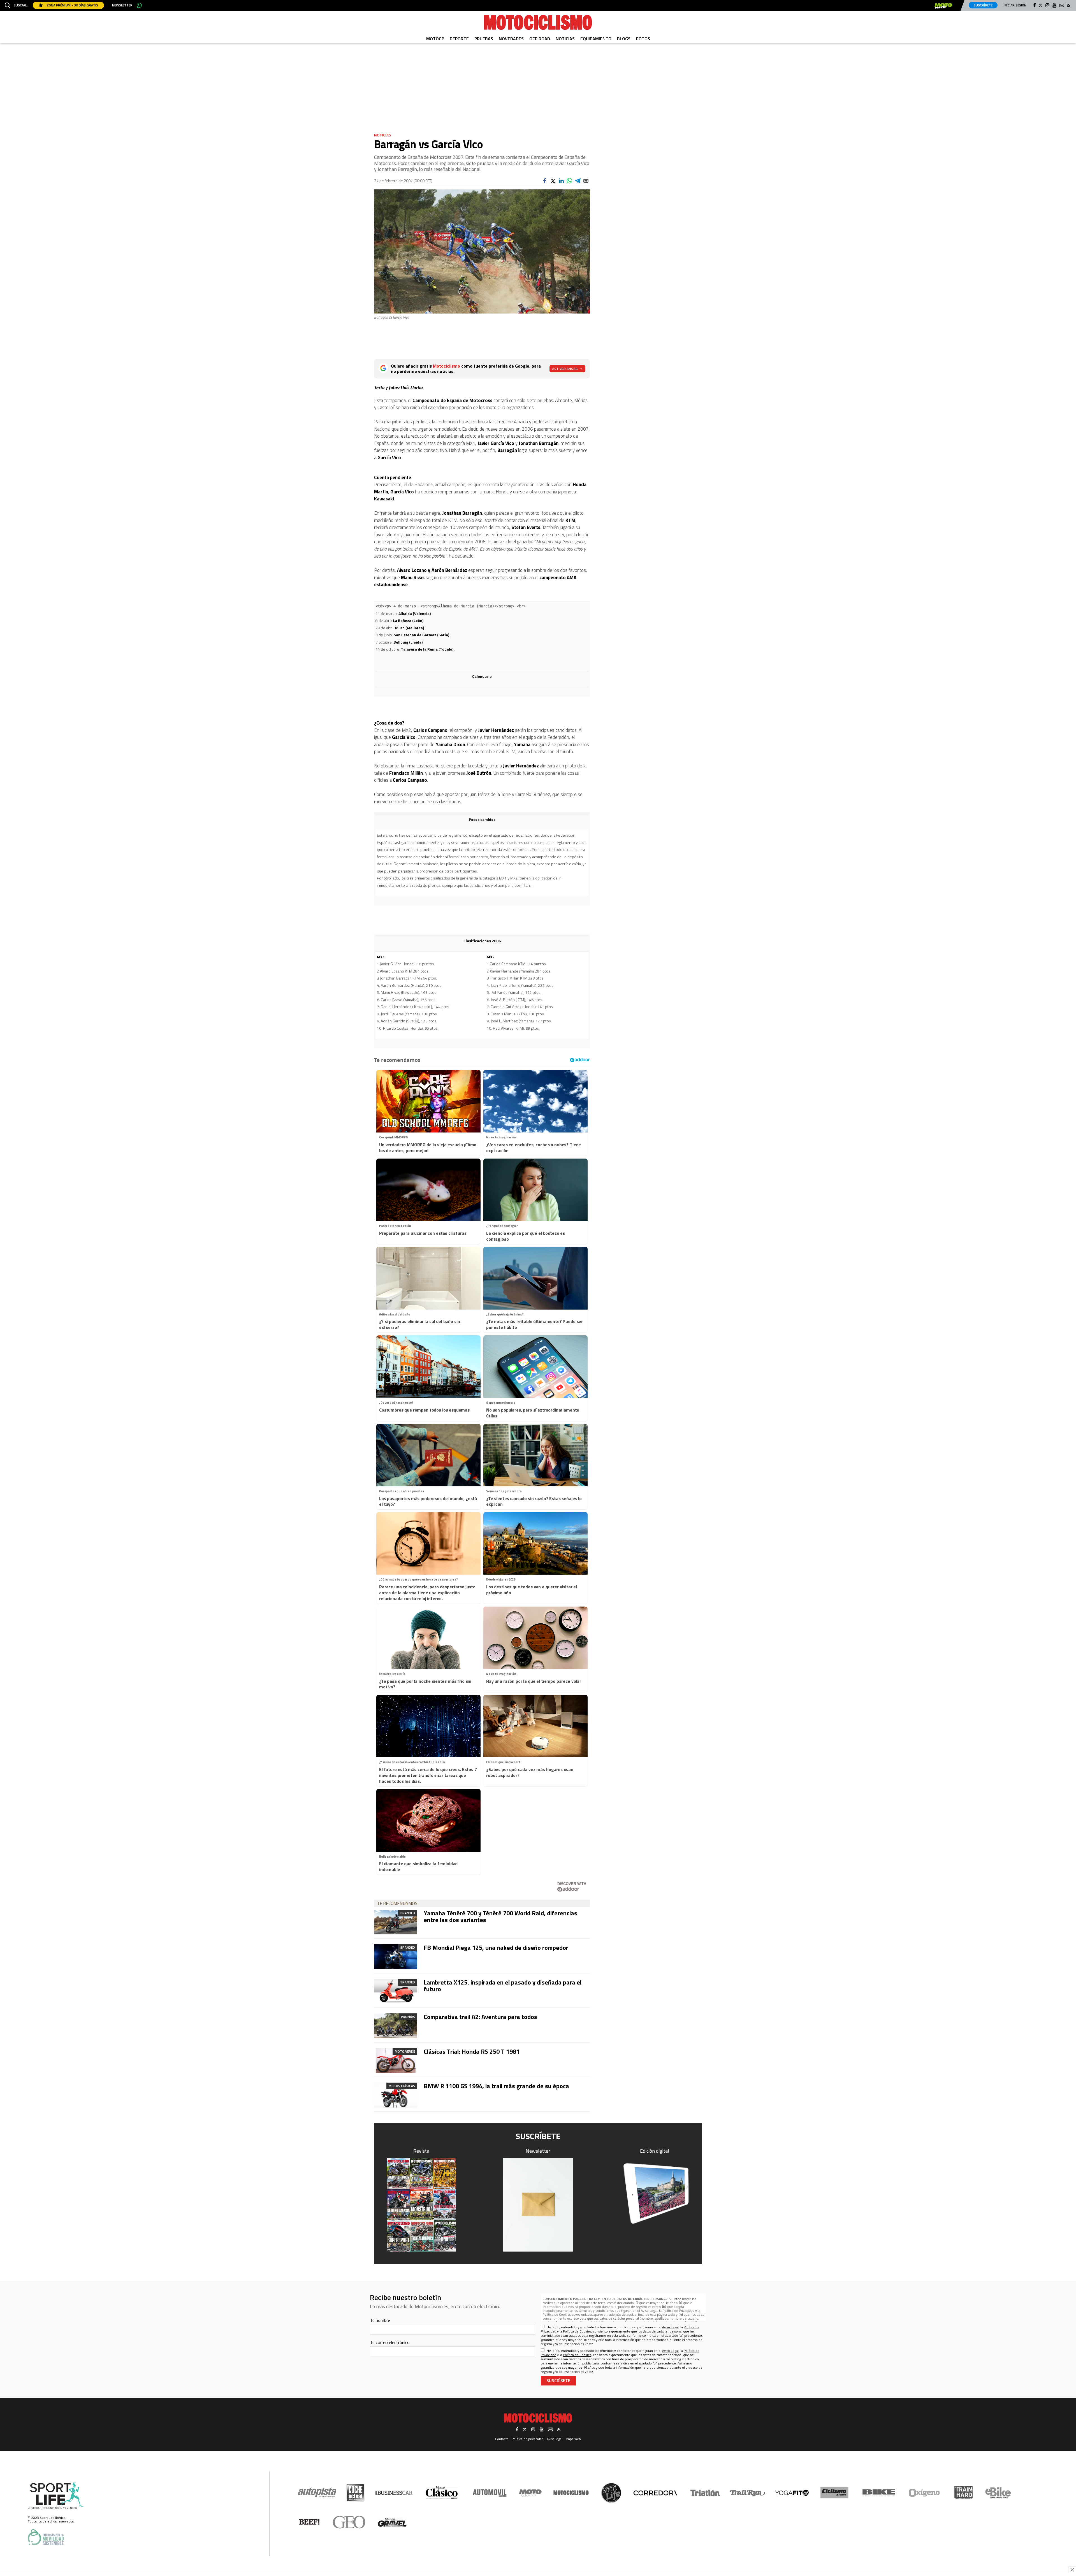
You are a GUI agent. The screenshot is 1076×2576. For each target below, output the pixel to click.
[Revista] (421, 2205)
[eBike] (998, 2493)
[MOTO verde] (943, 6)
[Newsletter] (538, 2205)
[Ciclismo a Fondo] (834, 2493)
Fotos (643, 39)
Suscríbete (983, 5)
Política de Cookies (557, 2314)
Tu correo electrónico (390, 2342)
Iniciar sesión (1015, 5)
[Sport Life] (611, 2493)
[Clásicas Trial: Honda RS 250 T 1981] (396, 2060)
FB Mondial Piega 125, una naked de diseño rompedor (496, 1948)
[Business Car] (394, 2493)
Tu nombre (380, 2320)
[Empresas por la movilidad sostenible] (46, 2537)
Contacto (502, 2439)
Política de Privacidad (678, 2311)
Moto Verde (405, 2051)
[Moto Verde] (530, 2493)
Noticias (565, 39)
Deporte (459, 39)
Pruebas (484, 39)
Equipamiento (596, 39)
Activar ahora (565, 369)
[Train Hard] (963, 2493)
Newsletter (122, 5)
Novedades (511, 39)
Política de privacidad (528, 2439)
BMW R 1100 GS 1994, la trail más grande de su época (496, 2086)
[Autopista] (317, 2493)
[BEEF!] (309, 2522)
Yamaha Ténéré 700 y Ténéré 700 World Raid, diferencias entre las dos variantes (500, 1916)
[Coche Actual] (355, 2493)
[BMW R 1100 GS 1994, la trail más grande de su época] (396, 2095)
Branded (408, 1913)
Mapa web (573, 2439)
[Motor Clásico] (442, 2493)
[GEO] (349, 2522)
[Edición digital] (655, 2193)
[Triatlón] (704, 2493)
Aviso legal (555, 2439)
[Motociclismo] (538, 22)
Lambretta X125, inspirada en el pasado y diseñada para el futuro (503, 1986)
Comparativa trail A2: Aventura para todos (480, 2017)
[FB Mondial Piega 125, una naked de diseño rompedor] (396, 1957)
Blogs (624, 39)
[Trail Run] (748, 2493)
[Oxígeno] (925, 2493)
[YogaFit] (792, 2493)
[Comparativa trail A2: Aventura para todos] (396, 2026)
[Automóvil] (490, 2493)
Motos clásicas (402, 2086)
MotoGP (435, 39)
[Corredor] (655, 2493)
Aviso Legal (649, 2311)
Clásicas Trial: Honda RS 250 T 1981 (472, 2051)
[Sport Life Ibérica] (56, 2496)
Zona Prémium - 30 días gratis (72, 5)
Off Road (540, 39)
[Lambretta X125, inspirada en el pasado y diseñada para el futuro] (396, 1991)
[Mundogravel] (392, 2522)
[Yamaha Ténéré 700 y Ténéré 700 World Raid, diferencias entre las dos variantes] (396, 1922)
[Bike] (879, 2493)
